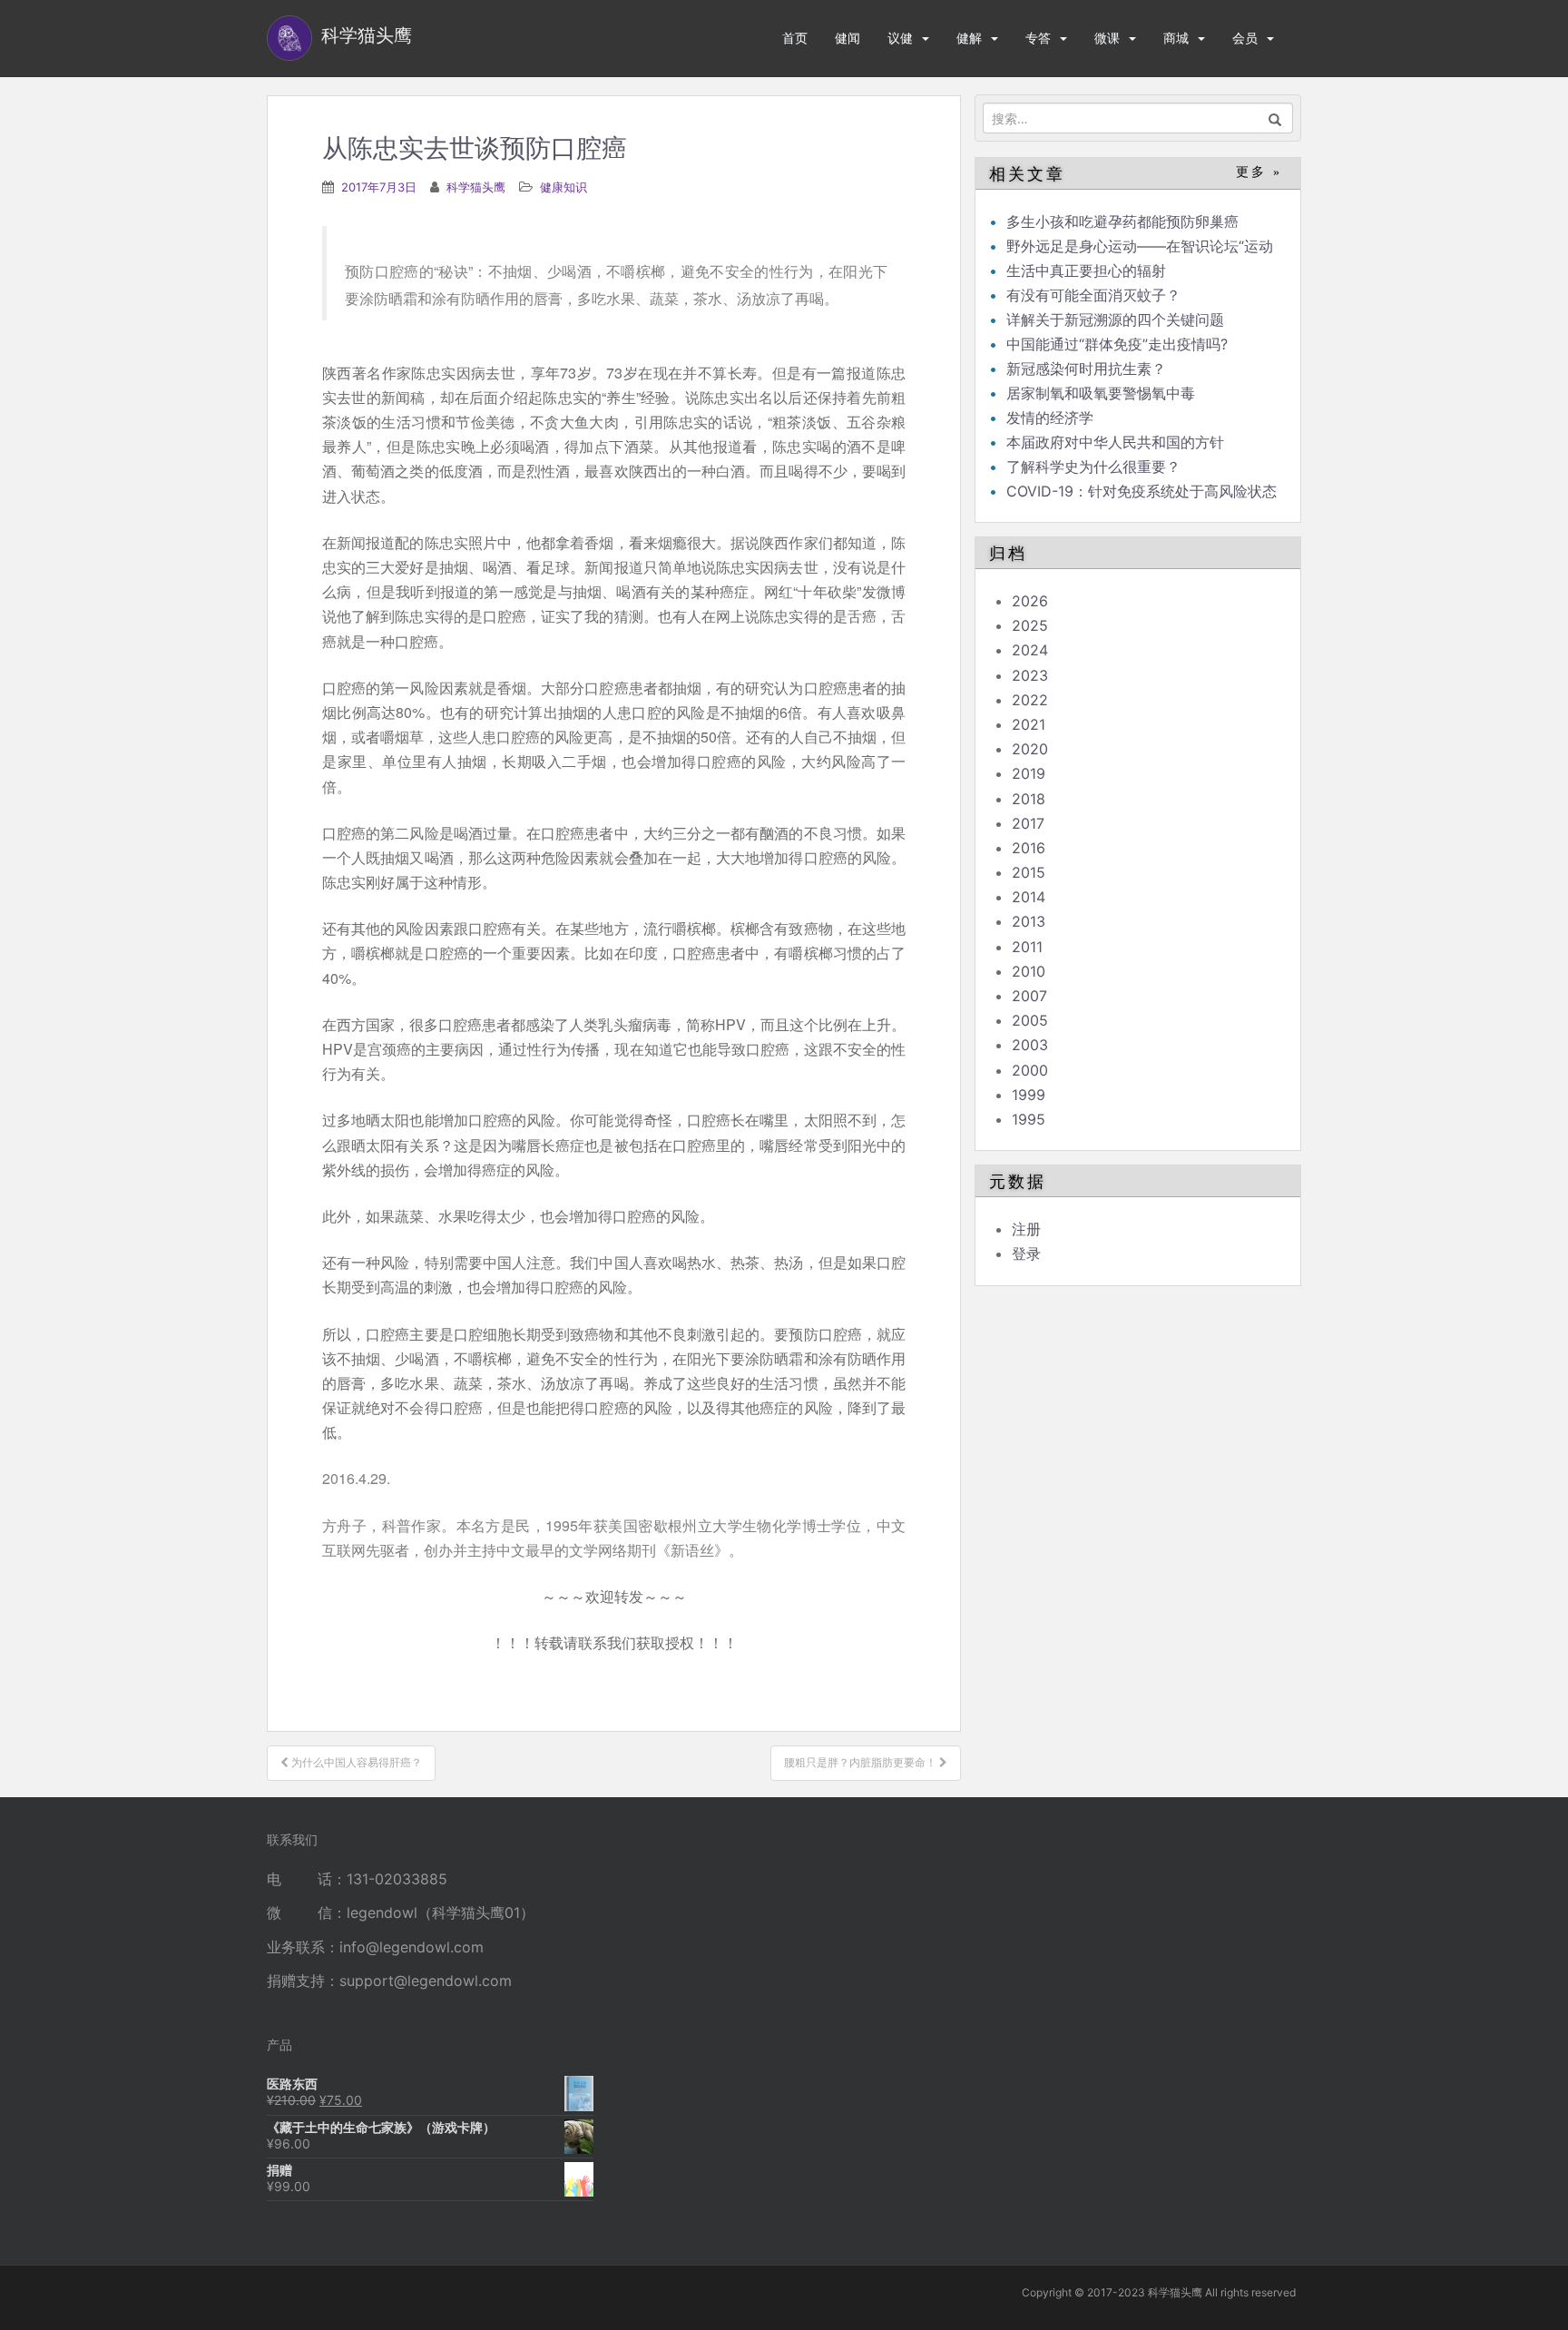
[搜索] (1275, 118)
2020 (1030, 749)
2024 (1030, 650)
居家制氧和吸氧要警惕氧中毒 (1101, 393)
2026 (1030, 601)
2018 (1029, 799)
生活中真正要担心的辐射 (1086, 270)
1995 (1029, 1119)
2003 (1030, 1045)
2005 (1030, 1020)
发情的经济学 (1050, 418)
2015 (1029, 872)
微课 (1107, 38)
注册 (1026, 1229)
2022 (1030, 700)
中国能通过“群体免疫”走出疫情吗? (1117, 344)
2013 (1029, 921)
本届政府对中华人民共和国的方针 (1115, 442)
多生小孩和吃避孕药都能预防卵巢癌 (1122, 221)
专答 (1038, 38)
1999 (1029, 1095)
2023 (1030, 675)
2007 (1029, 996)
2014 (1029, 897)
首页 (795, 38)
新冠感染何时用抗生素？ (1086, 369)
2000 (1030, 1070)
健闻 (848, 38)
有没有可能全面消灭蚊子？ (1093, 295)
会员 (1245, 38)
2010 (1029, 971)
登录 (1026, 1253)
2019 (1029, 773)
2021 (1029, 724)
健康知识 (563, 187)
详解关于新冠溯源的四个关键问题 (1115, 320)
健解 (969, 38)
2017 (1028, 823)
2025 (1030, 625)
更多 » (1259, 172)
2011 (1027, 947)
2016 (1029, 848)
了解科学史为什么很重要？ (1093, 467)
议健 (900, 38)
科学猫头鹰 (476, 187)
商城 (1176, 38)
